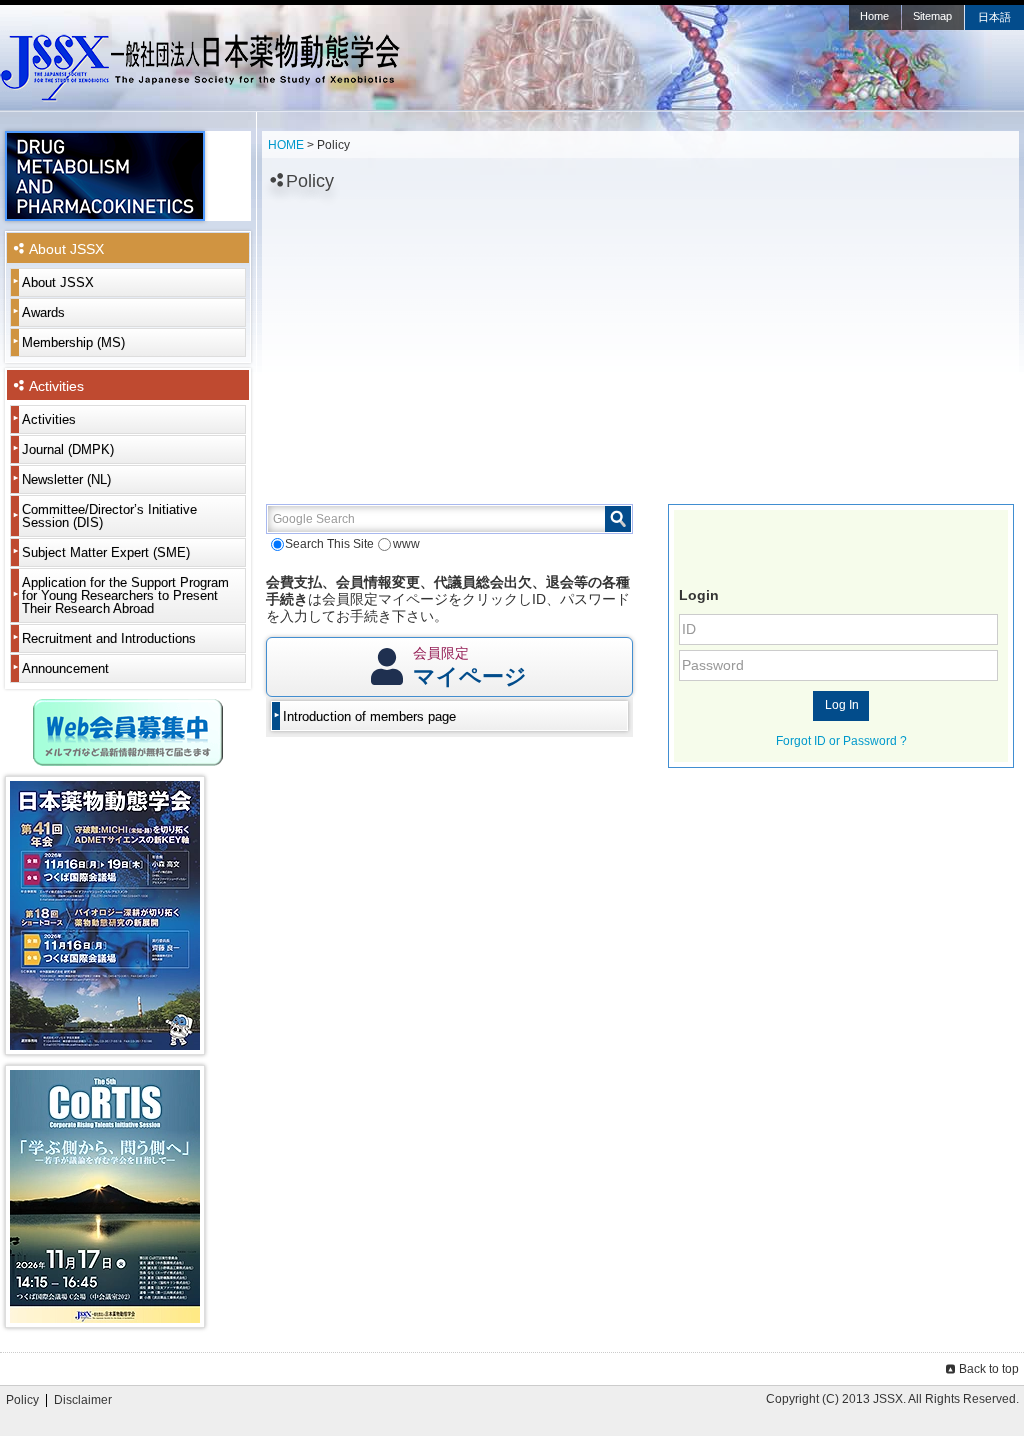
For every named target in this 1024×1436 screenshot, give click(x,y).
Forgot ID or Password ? (841, 741)
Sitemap (932, 16)
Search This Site (329, 544)
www (406, 544)
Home (874, 16)
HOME (286, 145)
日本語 (994, 17)
